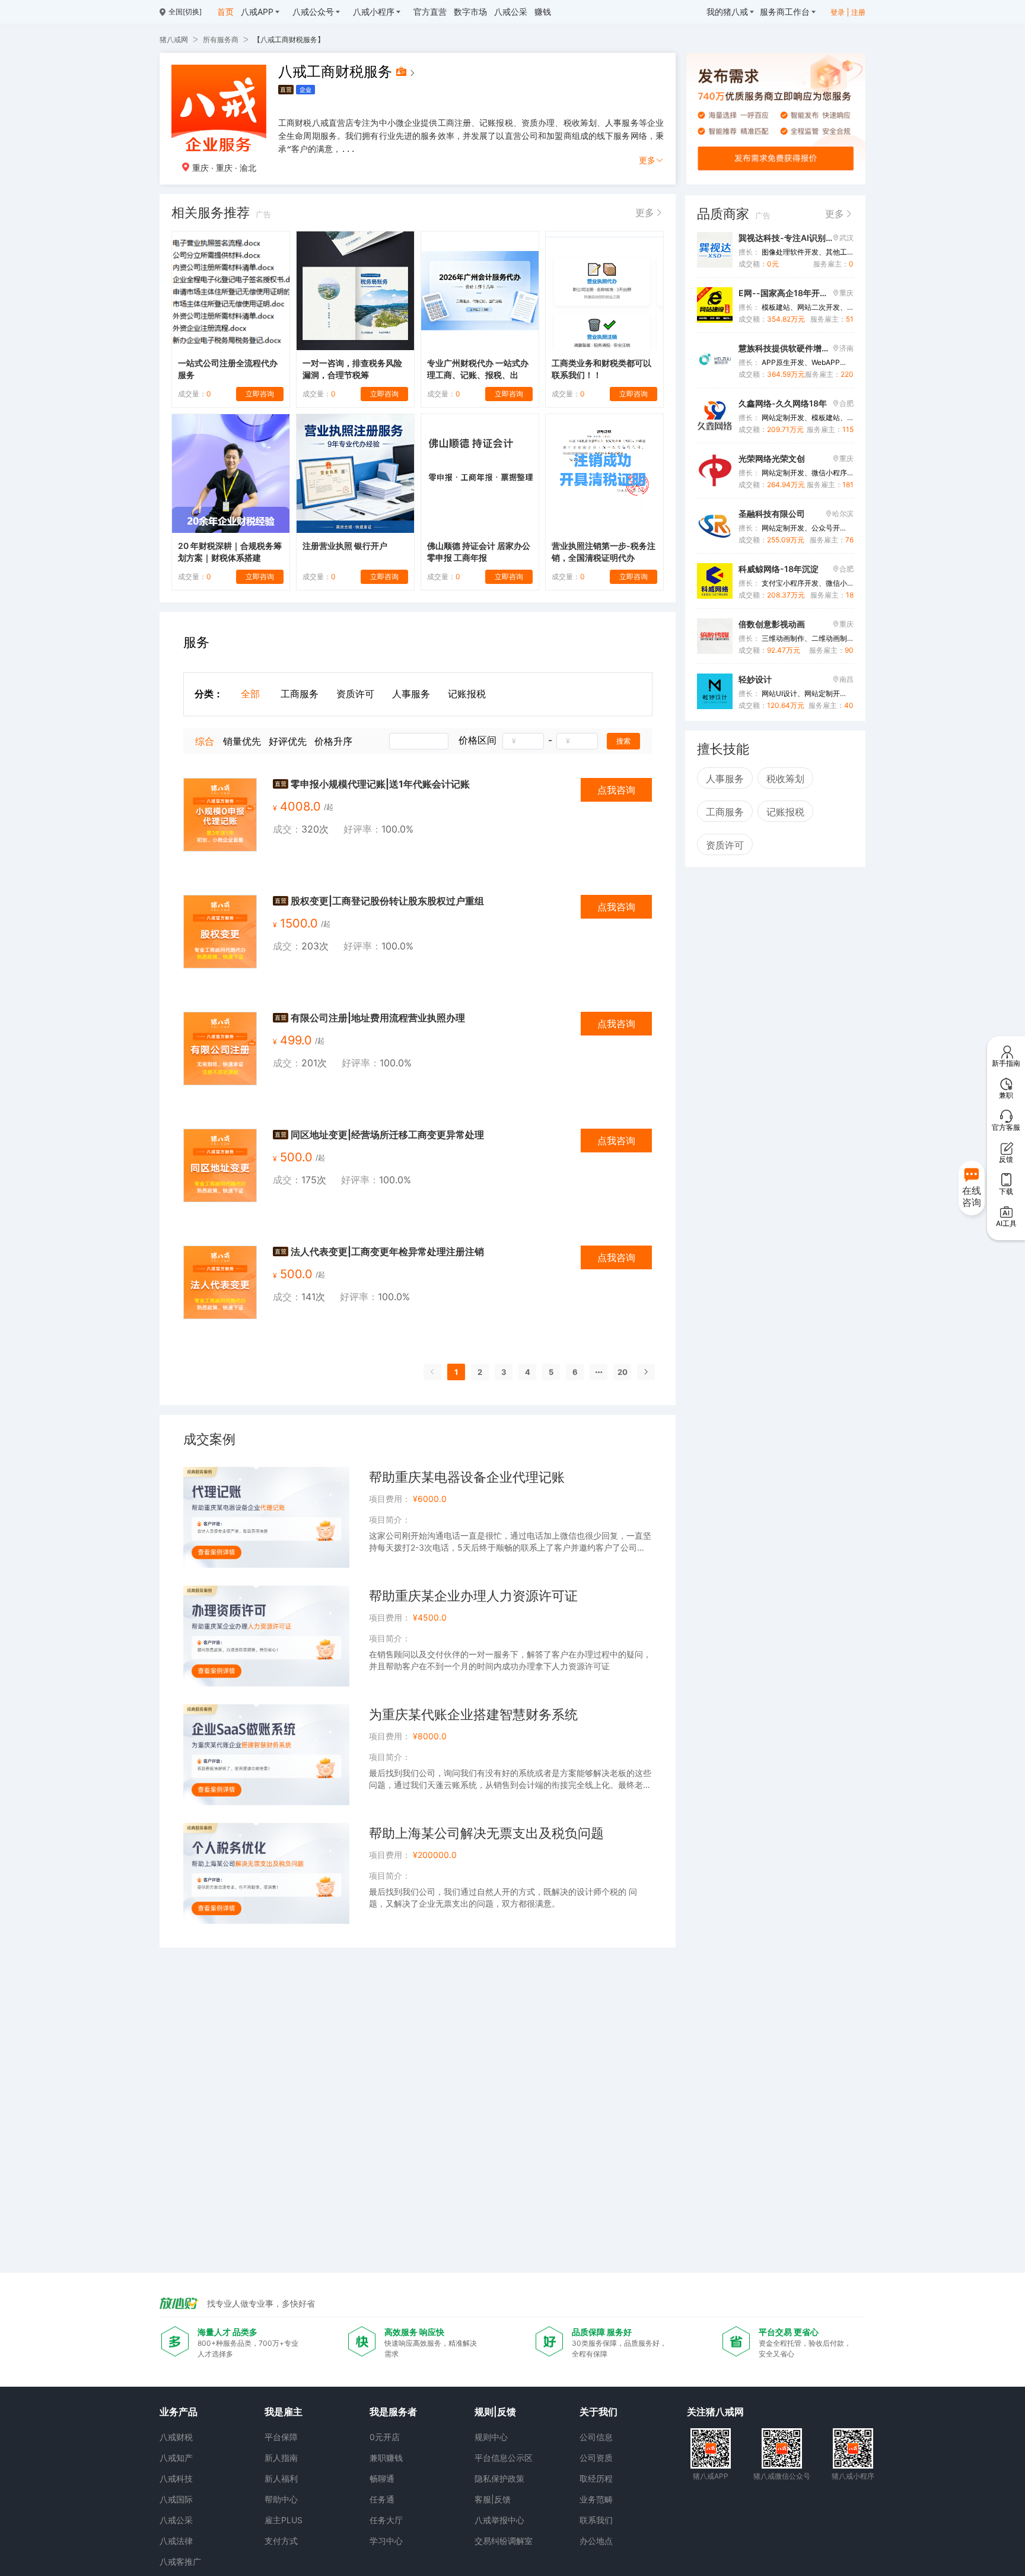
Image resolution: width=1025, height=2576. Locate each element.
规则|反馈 (495, 2412)
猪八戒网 (174, 39)
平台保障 (281, 2437)
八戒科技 (176, 2478)
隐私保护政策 (499, 2478)
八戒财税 (176, 2437)
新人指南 (281, 2458)
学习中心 (386, 2541)
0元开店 (385, 2437)
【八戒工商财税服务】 (289, 39)
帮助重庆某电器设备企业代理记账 (467, 1477)
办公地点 (596, 2541)
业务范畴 (596, 2499)
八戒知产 (176, 2458)
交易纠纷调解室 (504, 2541)
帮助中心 (281, 2499)
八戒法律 (176, 2541)
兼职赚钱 (386, 2458)
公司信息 (596, 2437)
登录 (838, 12)
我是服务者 (393, 2412)
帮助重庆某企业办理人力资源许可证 (473, 1596)
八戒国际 (176, 2499)
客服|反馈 (493, 2499)
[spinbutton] (523, 741)
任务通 (382, 2499)
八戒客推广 (180, 2561)
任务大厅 (386, 2520)
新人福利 (281, 2478)
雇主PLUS (284, 2520)
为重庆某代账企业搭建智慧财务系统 (473, 1714)
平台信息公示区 (504, 2458)
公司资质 (596, 2458)
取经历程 (596, 2478)
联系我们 (596, 2520)
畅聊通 (382, 2478)
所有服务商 (221, 39)
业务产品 (179, 2412)
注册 (858, 12)
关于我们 (599, 2412)
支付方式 (281, 2541)
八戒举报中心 (499, 2520)
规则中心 (491, 2437)
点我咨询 (616, 790)
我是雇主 (284, 2412)
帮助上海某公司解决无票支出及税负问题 (486, 1833)
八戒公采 (176, 2520)
